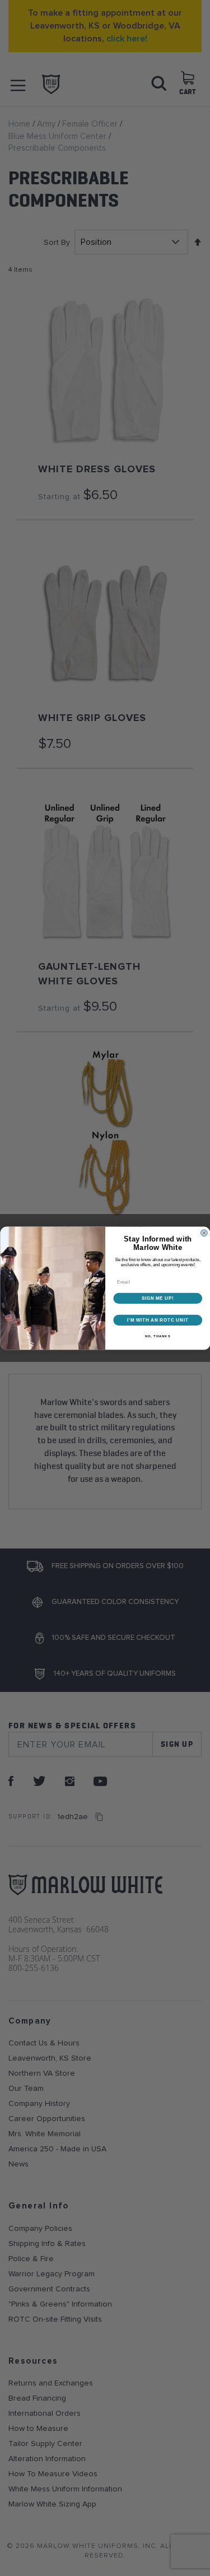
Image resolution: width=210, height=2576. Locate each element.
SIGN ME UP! (157, 1298)
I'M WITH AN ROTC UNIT (158, 1320)
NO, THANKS (157, 1336)
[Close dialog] (204, 1233)
